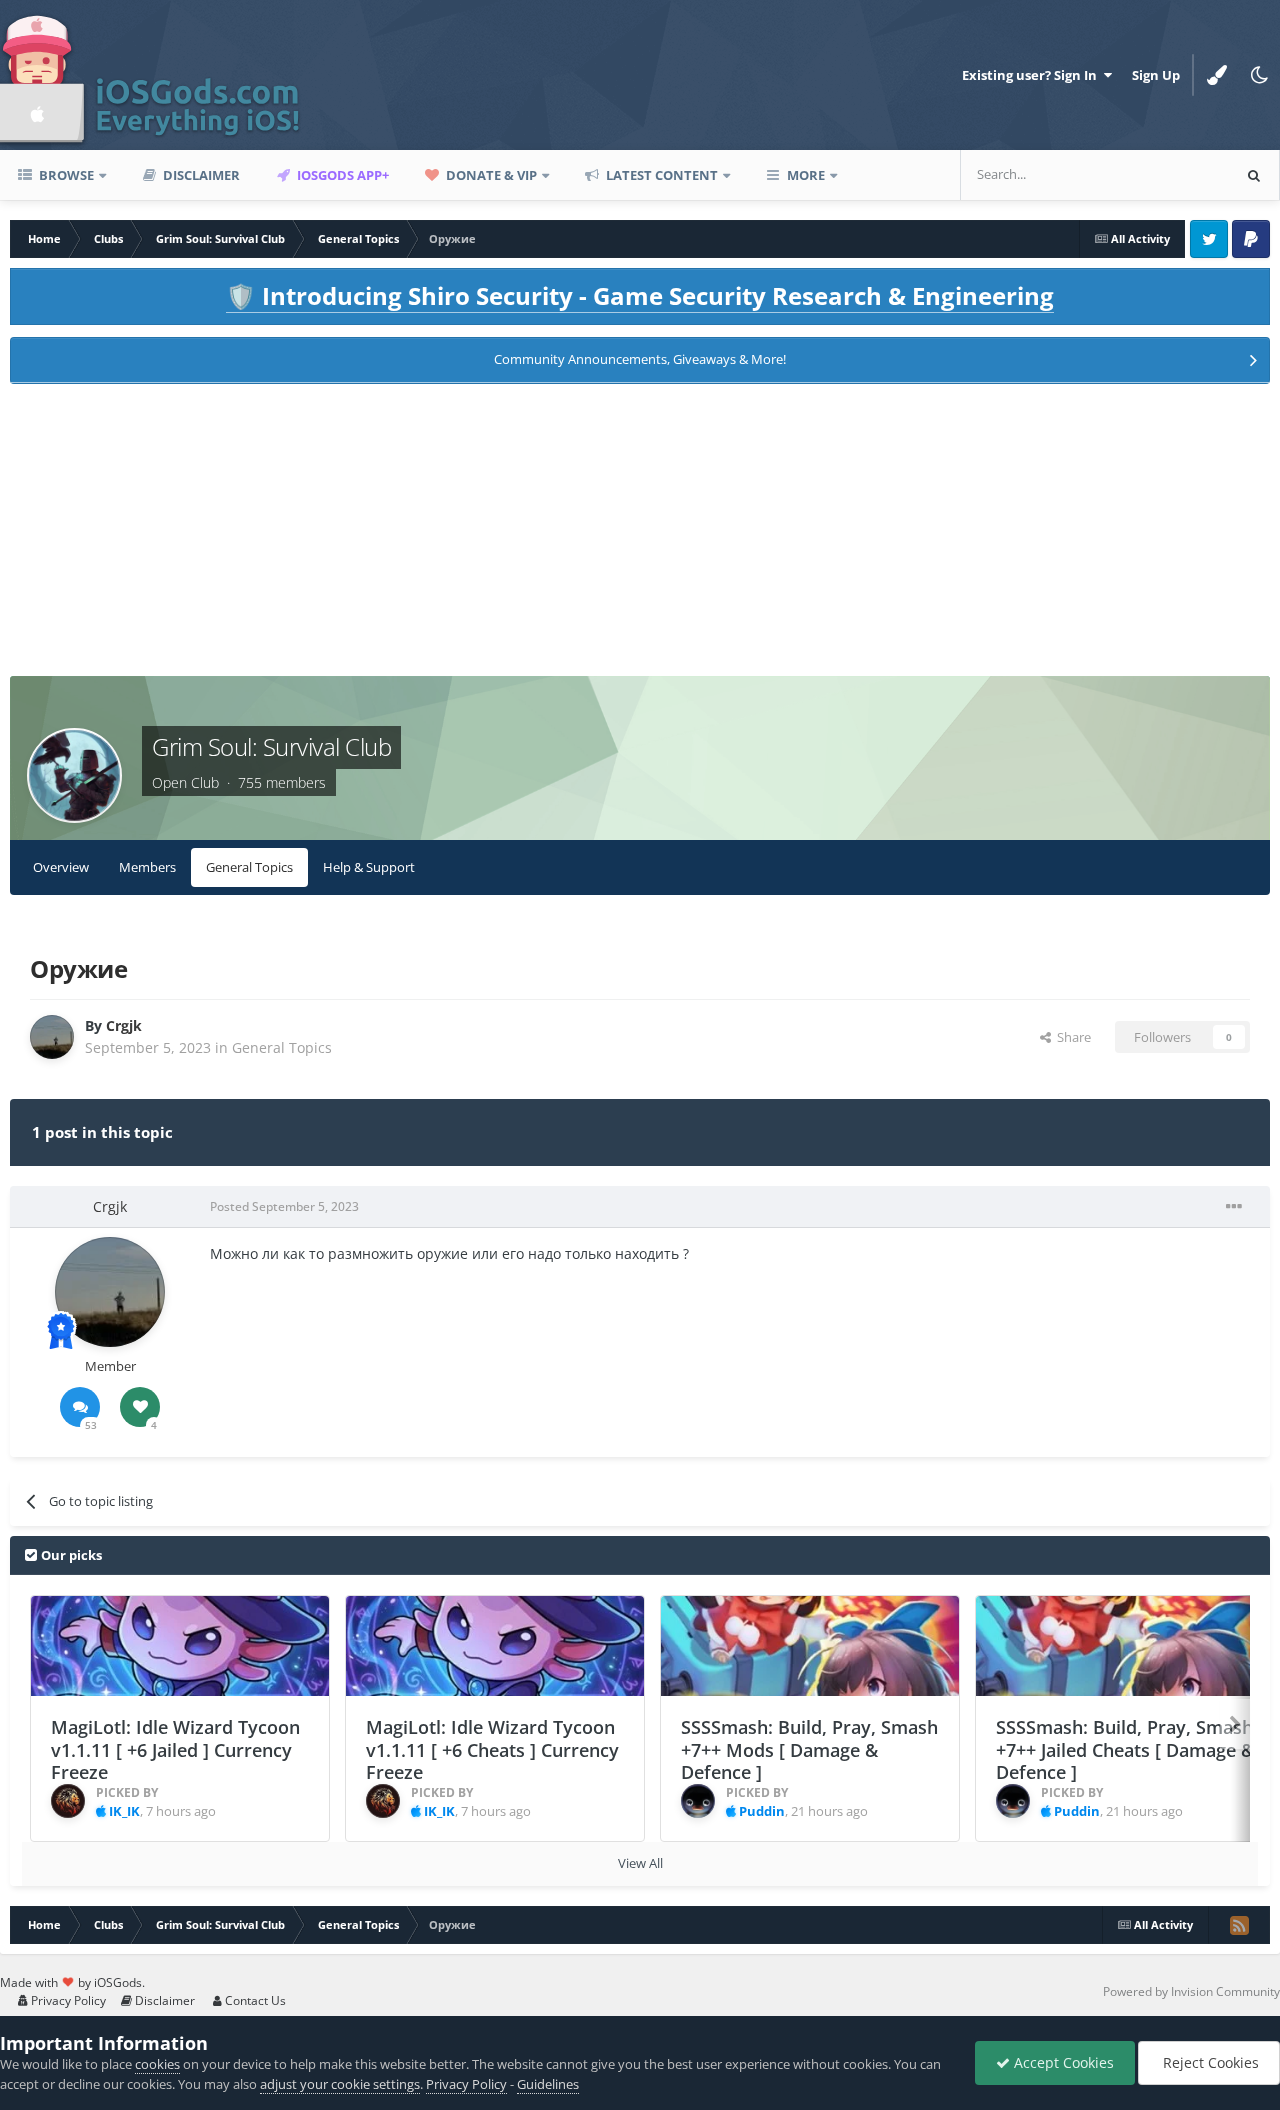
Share (1071, 1037)
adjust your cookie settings (340, 2084)
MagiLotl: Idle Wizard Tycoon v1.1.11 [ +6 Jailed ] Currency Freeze (175, 1749)
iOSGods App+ (341, 175)
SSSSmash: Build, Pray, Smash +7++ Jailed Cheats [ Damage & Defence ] (1125, 1749)
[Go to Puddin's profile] (698, 1801)
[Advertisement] (640, 536)
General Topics (249, 867)
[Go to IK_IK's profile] (68, 1801)
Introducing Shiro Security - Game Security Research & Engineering (640, 295)
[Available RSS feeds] (1239, 1925)
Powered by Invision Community (1191, 1991)
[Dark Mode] (1259, 75)
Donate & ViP (490, 175)
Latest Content (660, 175)
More (806, 175)
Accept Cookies (1062, 2062)
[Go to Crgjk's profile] (52, 1037)
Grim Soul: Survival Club (271, 746)
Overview (61, 867)
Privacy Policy (67, 2000)
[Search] (1254, 175)
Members (147, 867)
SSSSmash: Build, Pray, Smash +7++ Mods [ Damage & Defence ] (809, 1749)
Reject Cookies (1209, 2062)
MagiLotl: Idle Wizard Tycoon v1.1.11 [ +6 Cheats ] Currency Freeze (492, 1749)
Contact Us (254, 2000)
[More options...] (1234, 1207)
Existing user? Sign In (1032, 75)
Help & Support (369, 867)
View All (640, 1863)
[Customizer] (1217, 75)
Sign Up (1156, 75)
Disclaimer (200, 175)
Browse (65, 175)
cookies (157, 2064)
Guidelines (548, 2084)
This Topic (1174, 174)
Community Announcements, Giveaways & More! (640, 359)
